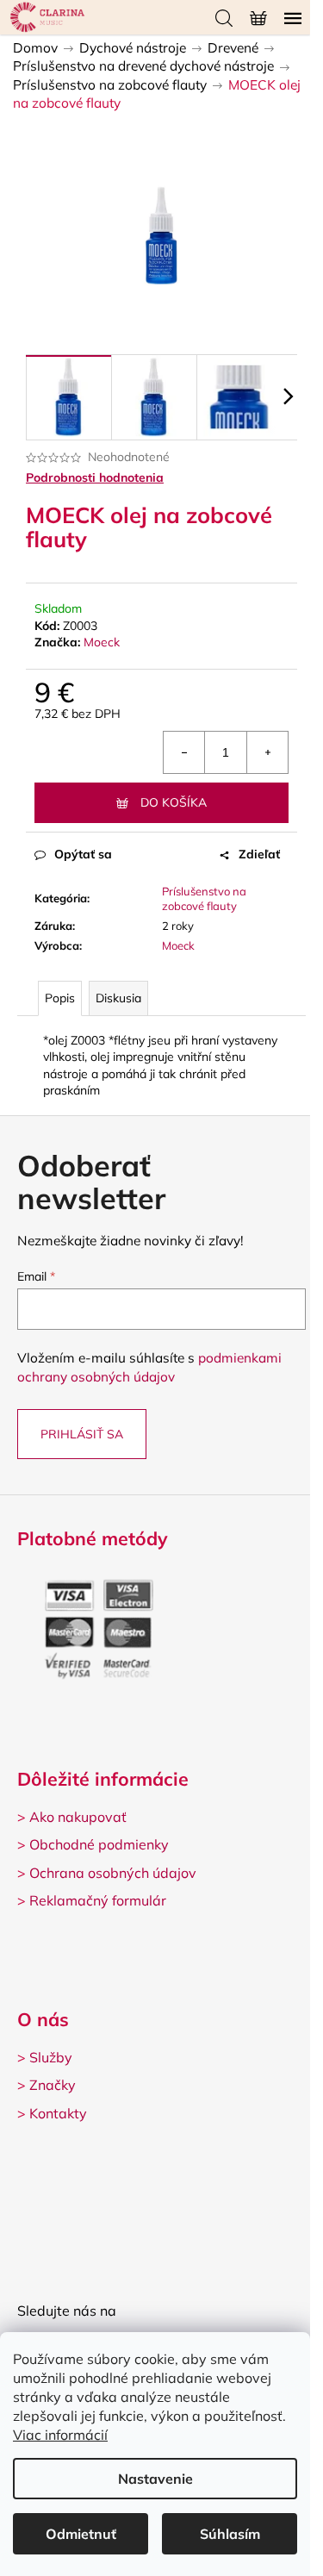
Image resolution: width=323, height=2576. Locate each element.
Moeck (102, 642)
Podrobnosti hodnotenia (95, 477)
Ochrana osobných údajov (113, 1873)
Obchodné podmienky (99, 1844)
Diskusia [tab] (118, 998)
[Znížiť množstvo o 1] (184, 752)
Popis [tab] (60, 998)
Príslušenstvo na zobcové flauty (204, 898)
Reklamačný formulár (98, 1900)
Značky (53, 2085)
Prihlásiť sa (82, 1434)
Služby (51, 2057)
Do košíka (174, 802)
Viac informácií (60, 2435)
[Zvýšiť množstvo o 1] (267, 752)
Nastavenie (155, 2479)
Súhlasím (230, 2534)
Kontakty (58, 2113)
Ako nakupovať (78, 1817)
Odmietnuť (81, 2534)
